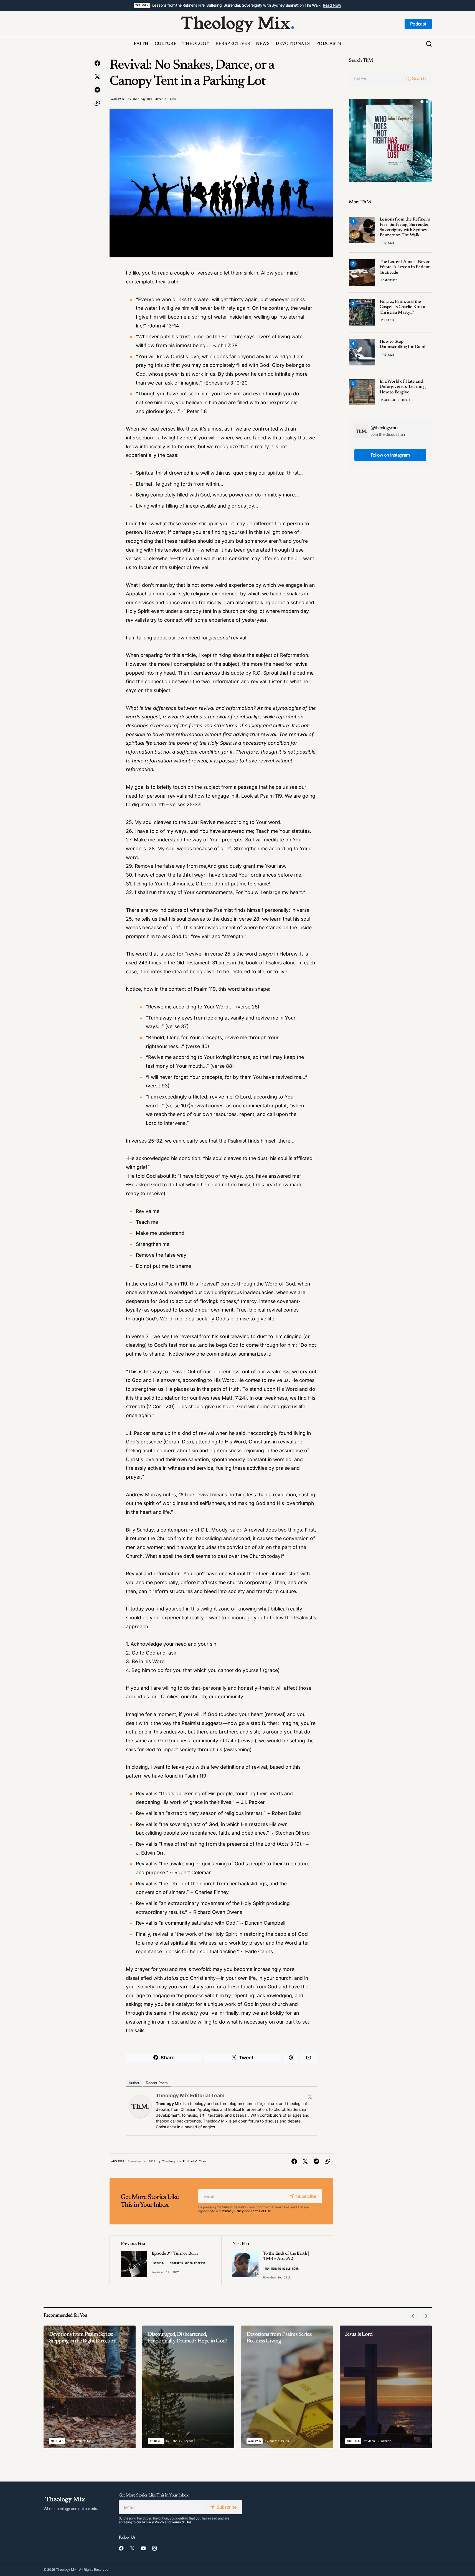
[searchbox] (376, 79)
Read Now (332, 5)
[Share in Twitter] (97, 77)
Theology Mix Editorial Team (190, 2095)
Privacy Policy (233, 2211)
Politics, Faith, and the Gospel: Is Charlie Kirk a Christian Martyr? (402, 307)
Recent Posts (157, 2083)
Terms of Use (261, 2211)
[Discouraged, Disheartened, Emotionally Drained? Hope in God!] (188, 2387)
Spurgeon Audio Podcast (188, 2263)
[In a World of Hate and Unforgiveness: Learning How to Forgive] (362, 392)
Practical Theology (396, 400)
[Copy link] (97, 103)
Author (134, 2083)
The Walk (142, 5)
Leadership (389, 280)
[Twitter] (310, 2097)
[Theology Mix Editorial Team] (140, 2106)
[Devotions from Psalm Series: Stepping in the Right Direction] (90, 2387)
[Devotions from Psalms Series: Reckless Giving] (287, 2387)
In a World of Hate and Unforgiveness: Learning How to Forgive (403, 387)
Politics (388, 320)
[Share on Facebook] (97, 63)
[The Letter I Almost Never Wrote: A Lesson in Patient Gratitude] (362, 272)
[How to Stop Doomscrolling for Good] (362, 352)
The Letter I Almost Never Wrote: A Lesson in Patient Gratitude (405, 267)
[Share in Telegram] (97, 90)
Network (159, 2263)
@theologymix (385, 428)
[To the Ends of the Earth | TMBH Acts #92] (277, 2260)
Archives (118, 99)
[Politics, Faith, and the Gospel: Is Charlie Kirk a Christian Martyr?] (362, 312)
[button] (429, 44)
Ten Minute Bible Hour (282, 2269)
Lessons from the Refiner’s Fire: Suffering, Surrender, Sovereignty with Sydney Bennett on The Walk (236, 5)
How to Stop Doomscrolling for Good (402, 344)
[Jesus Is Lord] (386, 2387)
